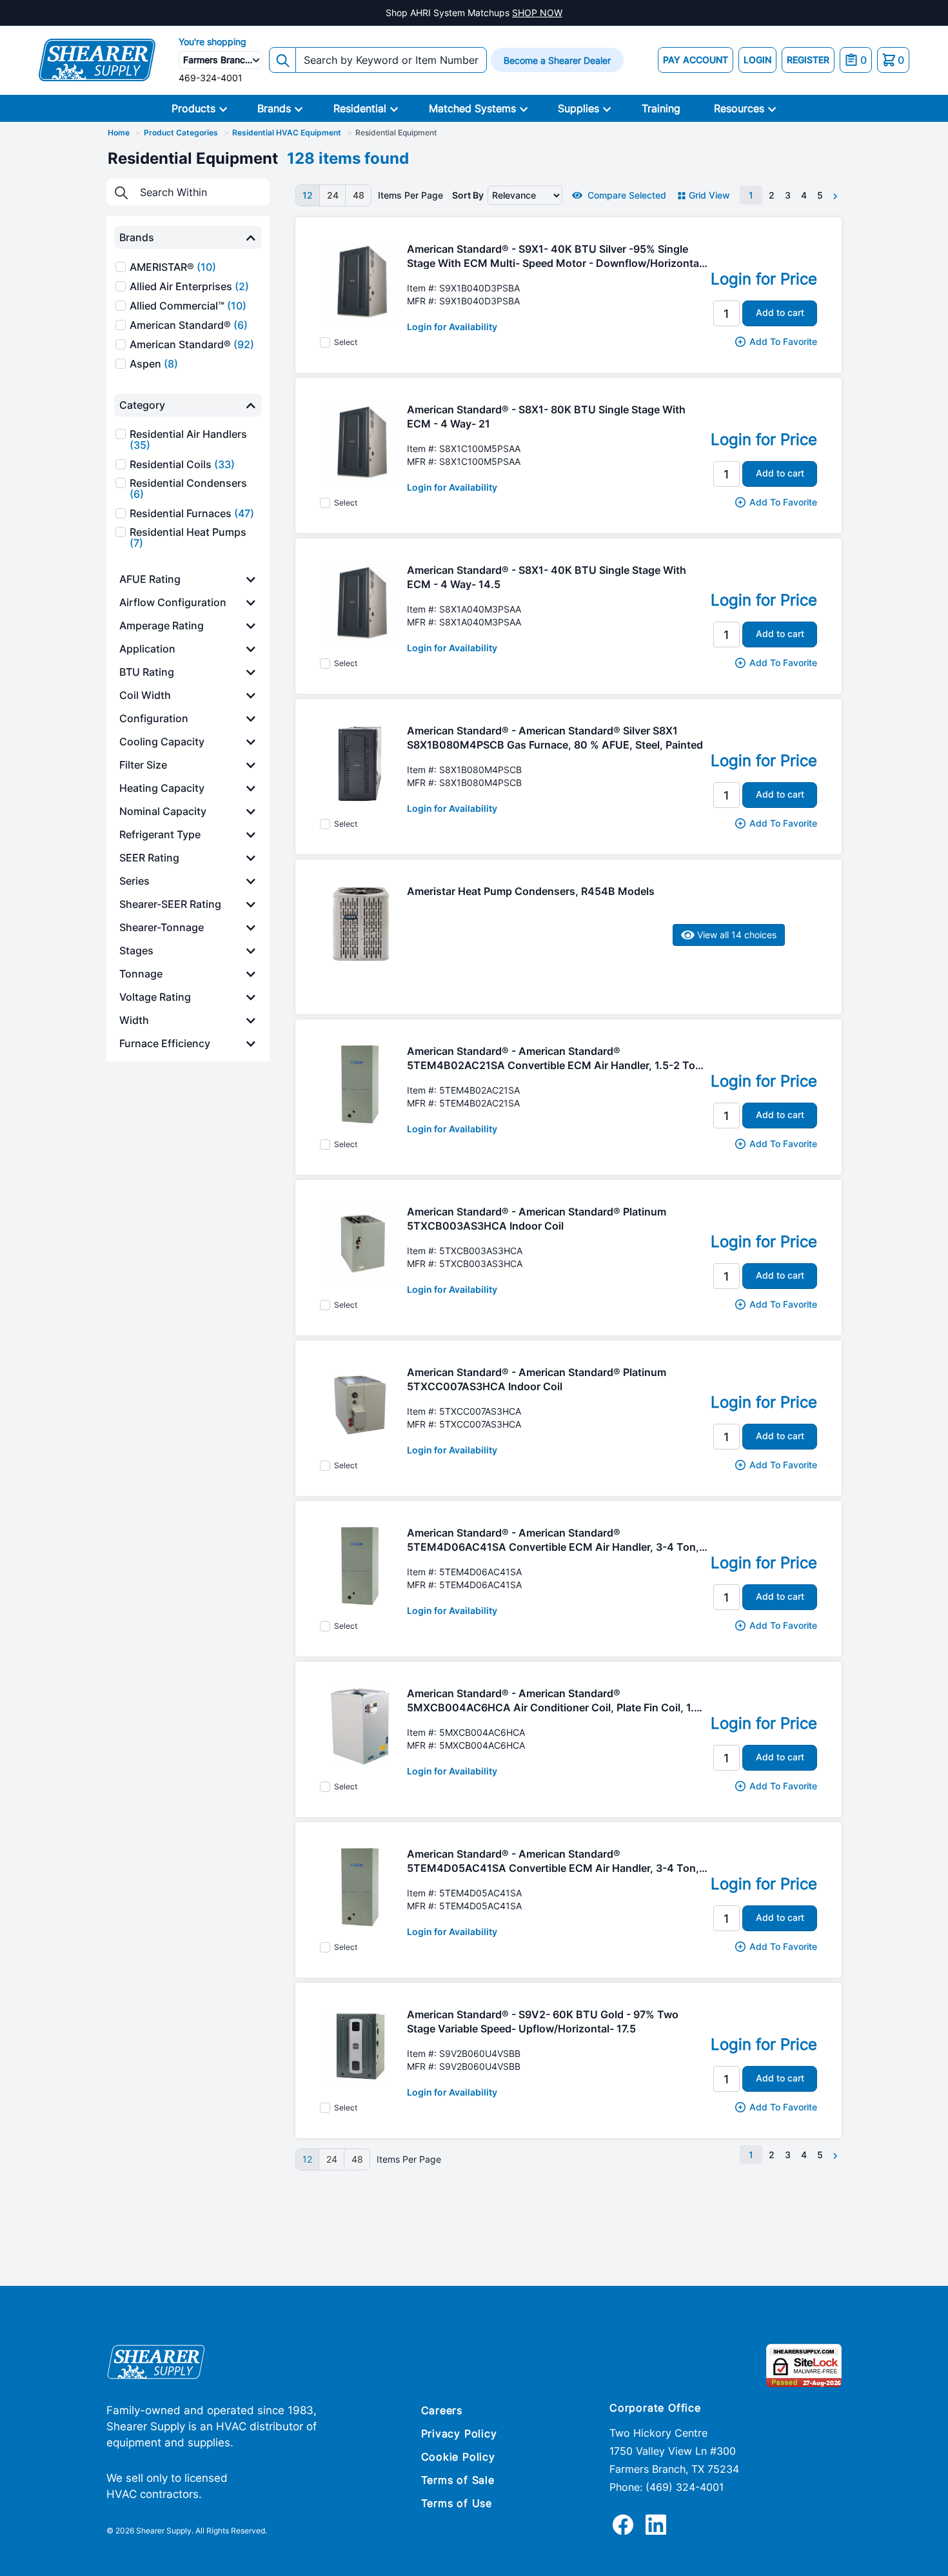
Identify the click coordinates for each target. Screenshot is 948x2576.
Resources (739, 108)
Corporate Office (655, 2408)
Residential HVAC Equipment (287, 133)
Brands (274, 108)
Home (119, 133)
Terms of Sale (458, 2480)
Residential (360, 108)
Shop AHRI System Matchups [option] (474, 13)
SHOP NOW (537, 13)
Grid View (709, 195)
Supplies (578, 108)
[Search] (282, 60)
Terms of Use (457, 2503)
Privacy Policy (459, 2433)
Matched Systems (472, 108)
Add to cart (780, 312)
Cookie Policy (458, 2457)
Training (661, 108)
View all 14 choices (736, 935)
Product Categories (181, 133)
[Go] (121, 192)
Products (193, 108)
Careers (442, 2410)
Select (346, 342)
